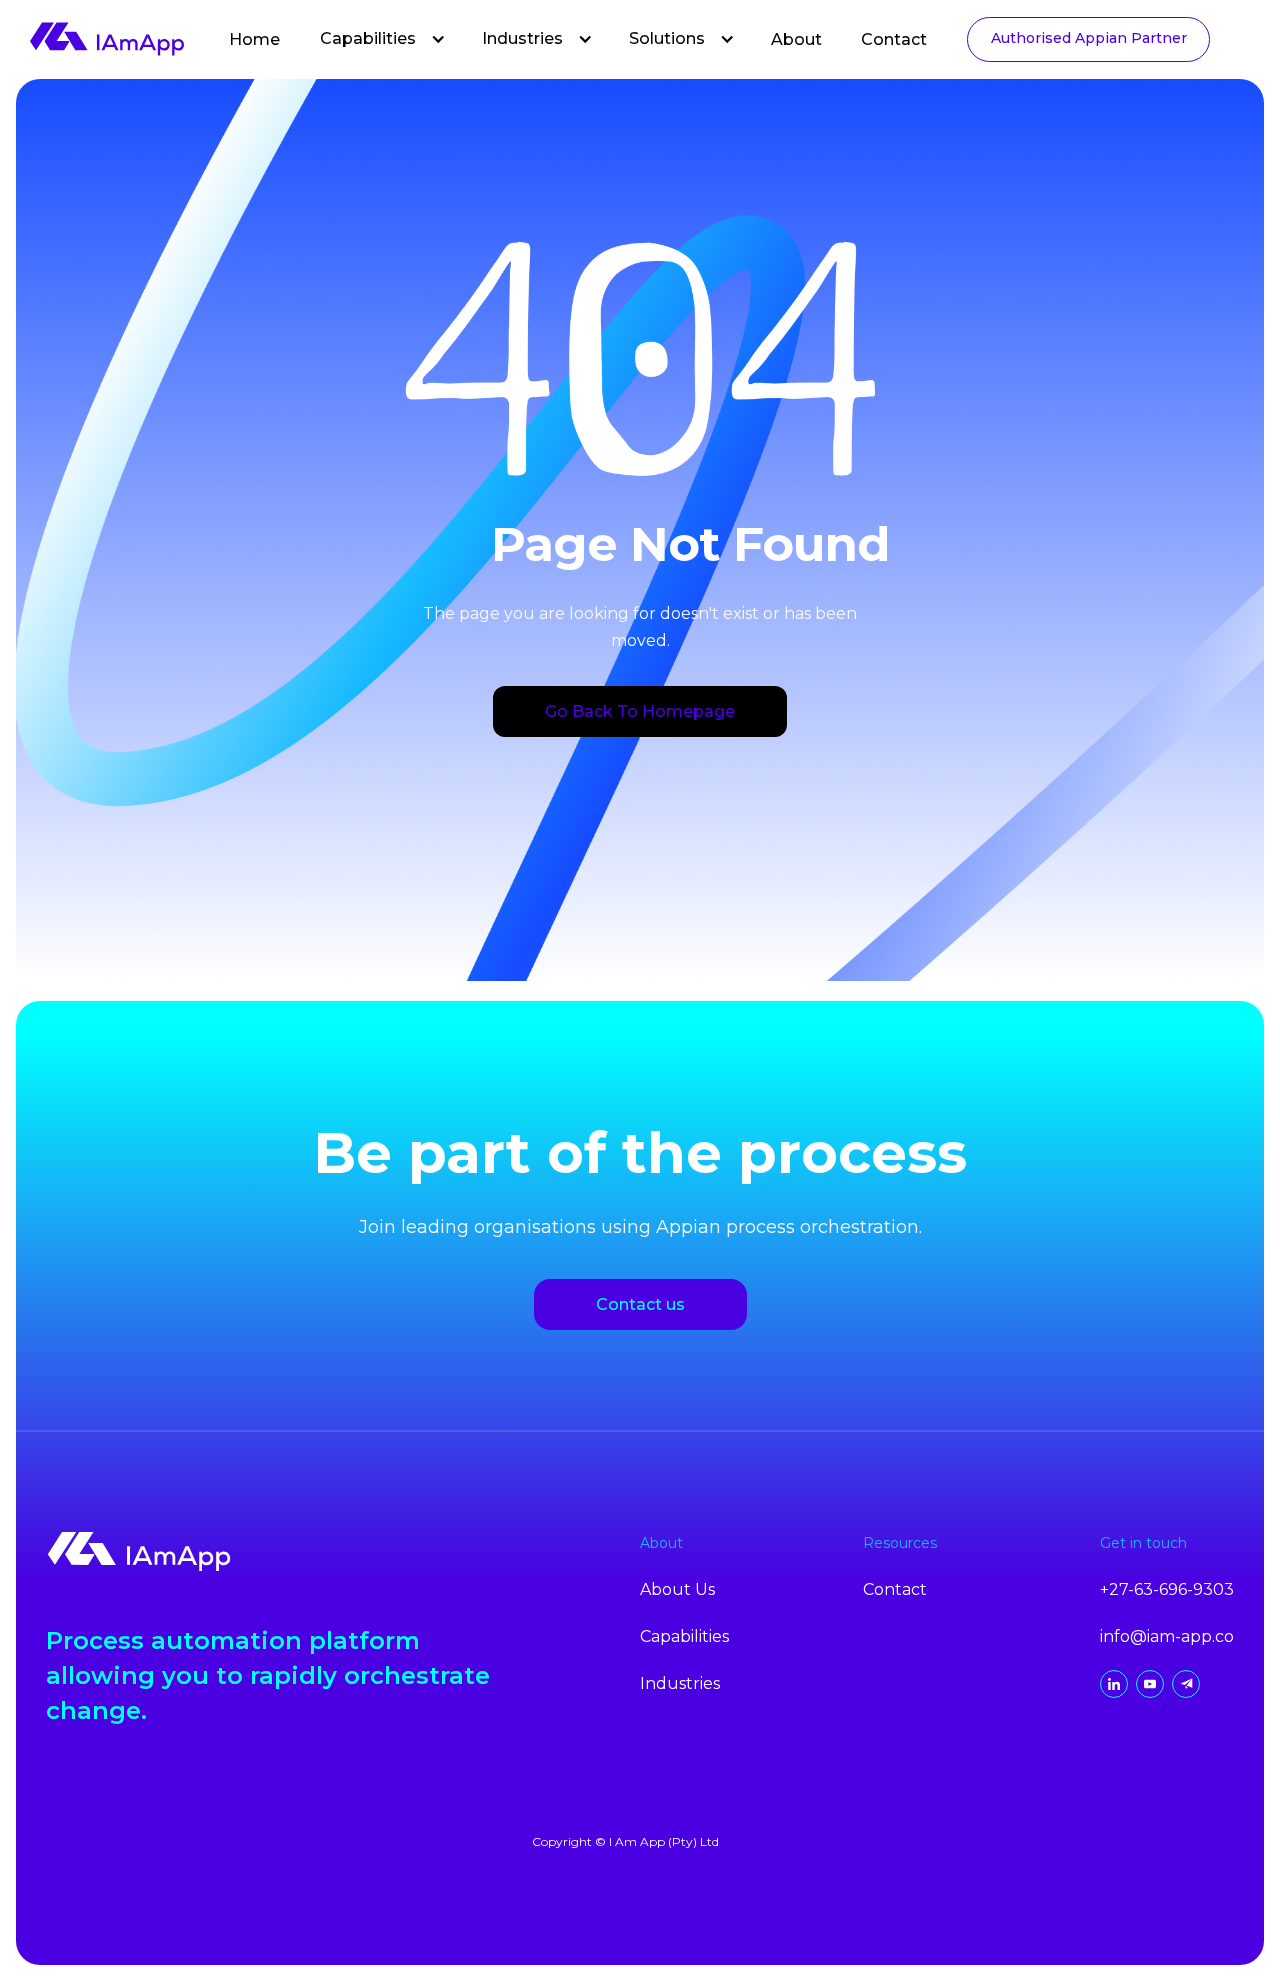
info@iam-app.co (1167, 1636)
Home (254, 39)
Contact (894, 39)
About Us (677, 1589)
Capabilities (368, 38)
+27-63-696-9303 (1167, 1589)
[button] (383, 39)
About (796, 39)
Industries (522, 38)
